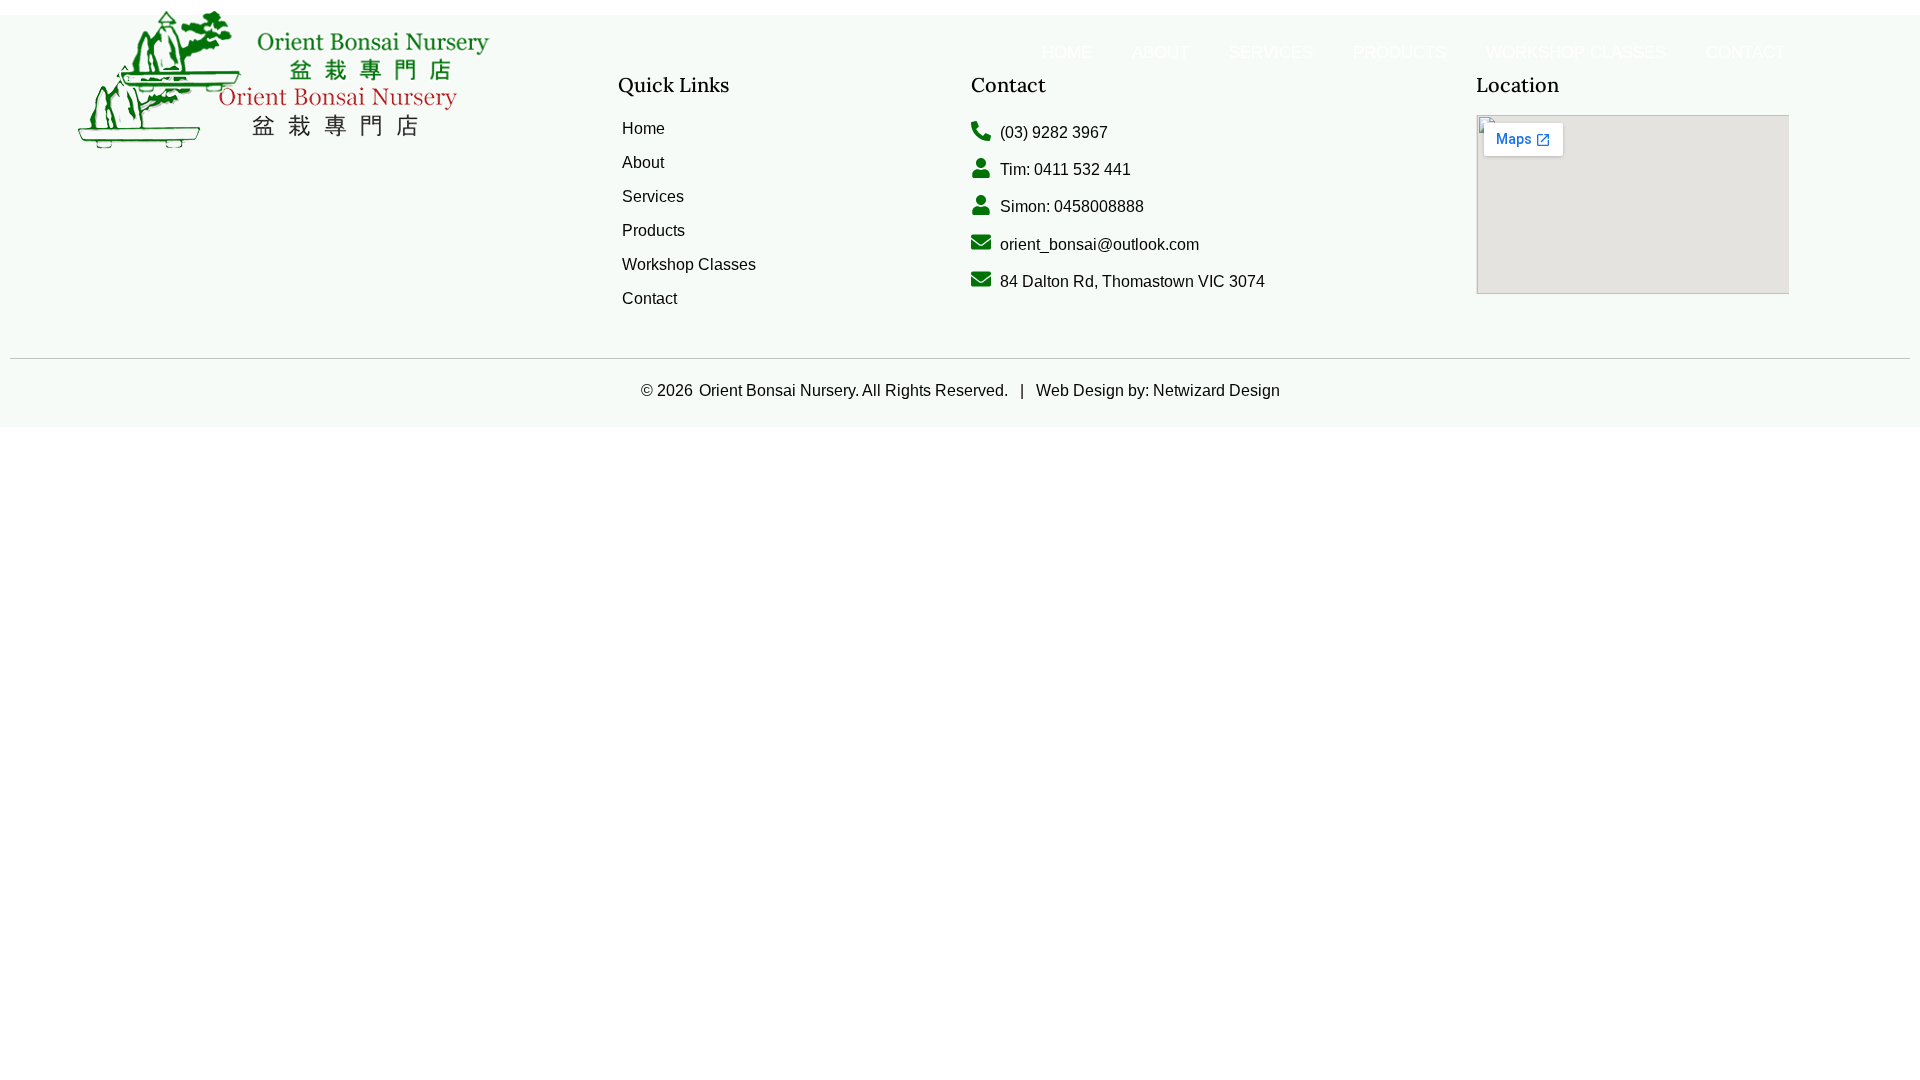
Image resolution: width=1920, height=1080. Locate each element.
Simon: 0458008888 (1072, 206)
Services (1271, 52)
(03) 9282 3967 (1054, 132)
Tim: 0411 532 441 (1065, 169)
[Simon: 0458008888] (981, 205)
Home (1067, 52)
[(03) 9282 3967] (981, 131)
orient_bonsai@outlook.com (1099, 244)
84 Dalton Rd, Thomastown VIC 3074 (1132, 281)
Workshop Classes (1576, 52)
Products (1399, 52)
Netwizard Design (1214, 390)
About (1160, 52)
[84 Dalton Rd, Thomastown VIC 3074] (981, 279)
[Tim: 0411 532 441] (981, 168)
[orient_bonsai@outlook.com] (981, 242)
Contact (1745, 52)
